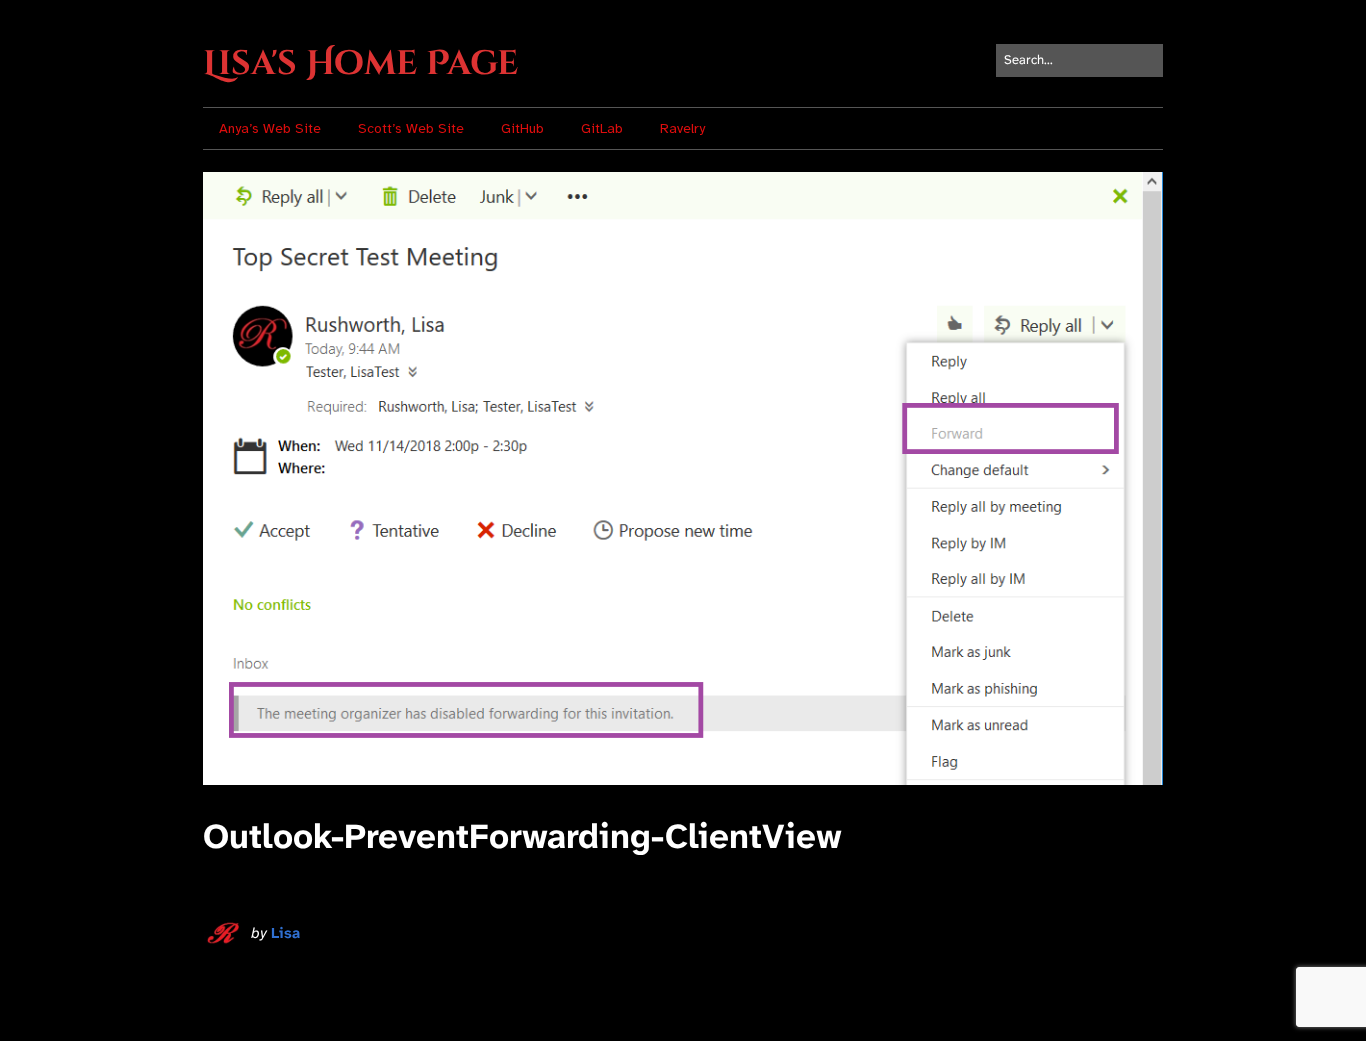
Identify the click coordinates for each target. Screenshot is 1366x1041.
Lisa (285, 933)
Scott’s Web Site (411, 128)
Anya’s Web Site (270, 128)
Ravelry (682, 128)
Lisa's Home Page (360, 64)
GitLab (602, 128)
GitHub (522, 128)
